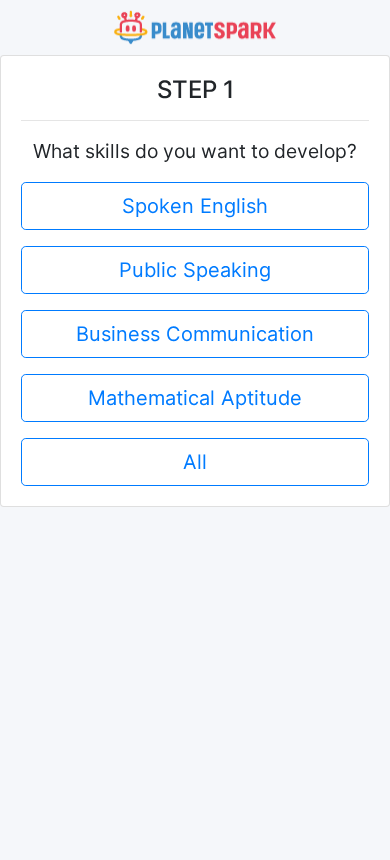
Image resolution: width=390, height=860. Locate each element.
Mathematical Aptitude (195, 398)
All (195, 462)
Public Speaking (195, 270)
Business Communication (195, 334)
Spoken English (195, 206)
